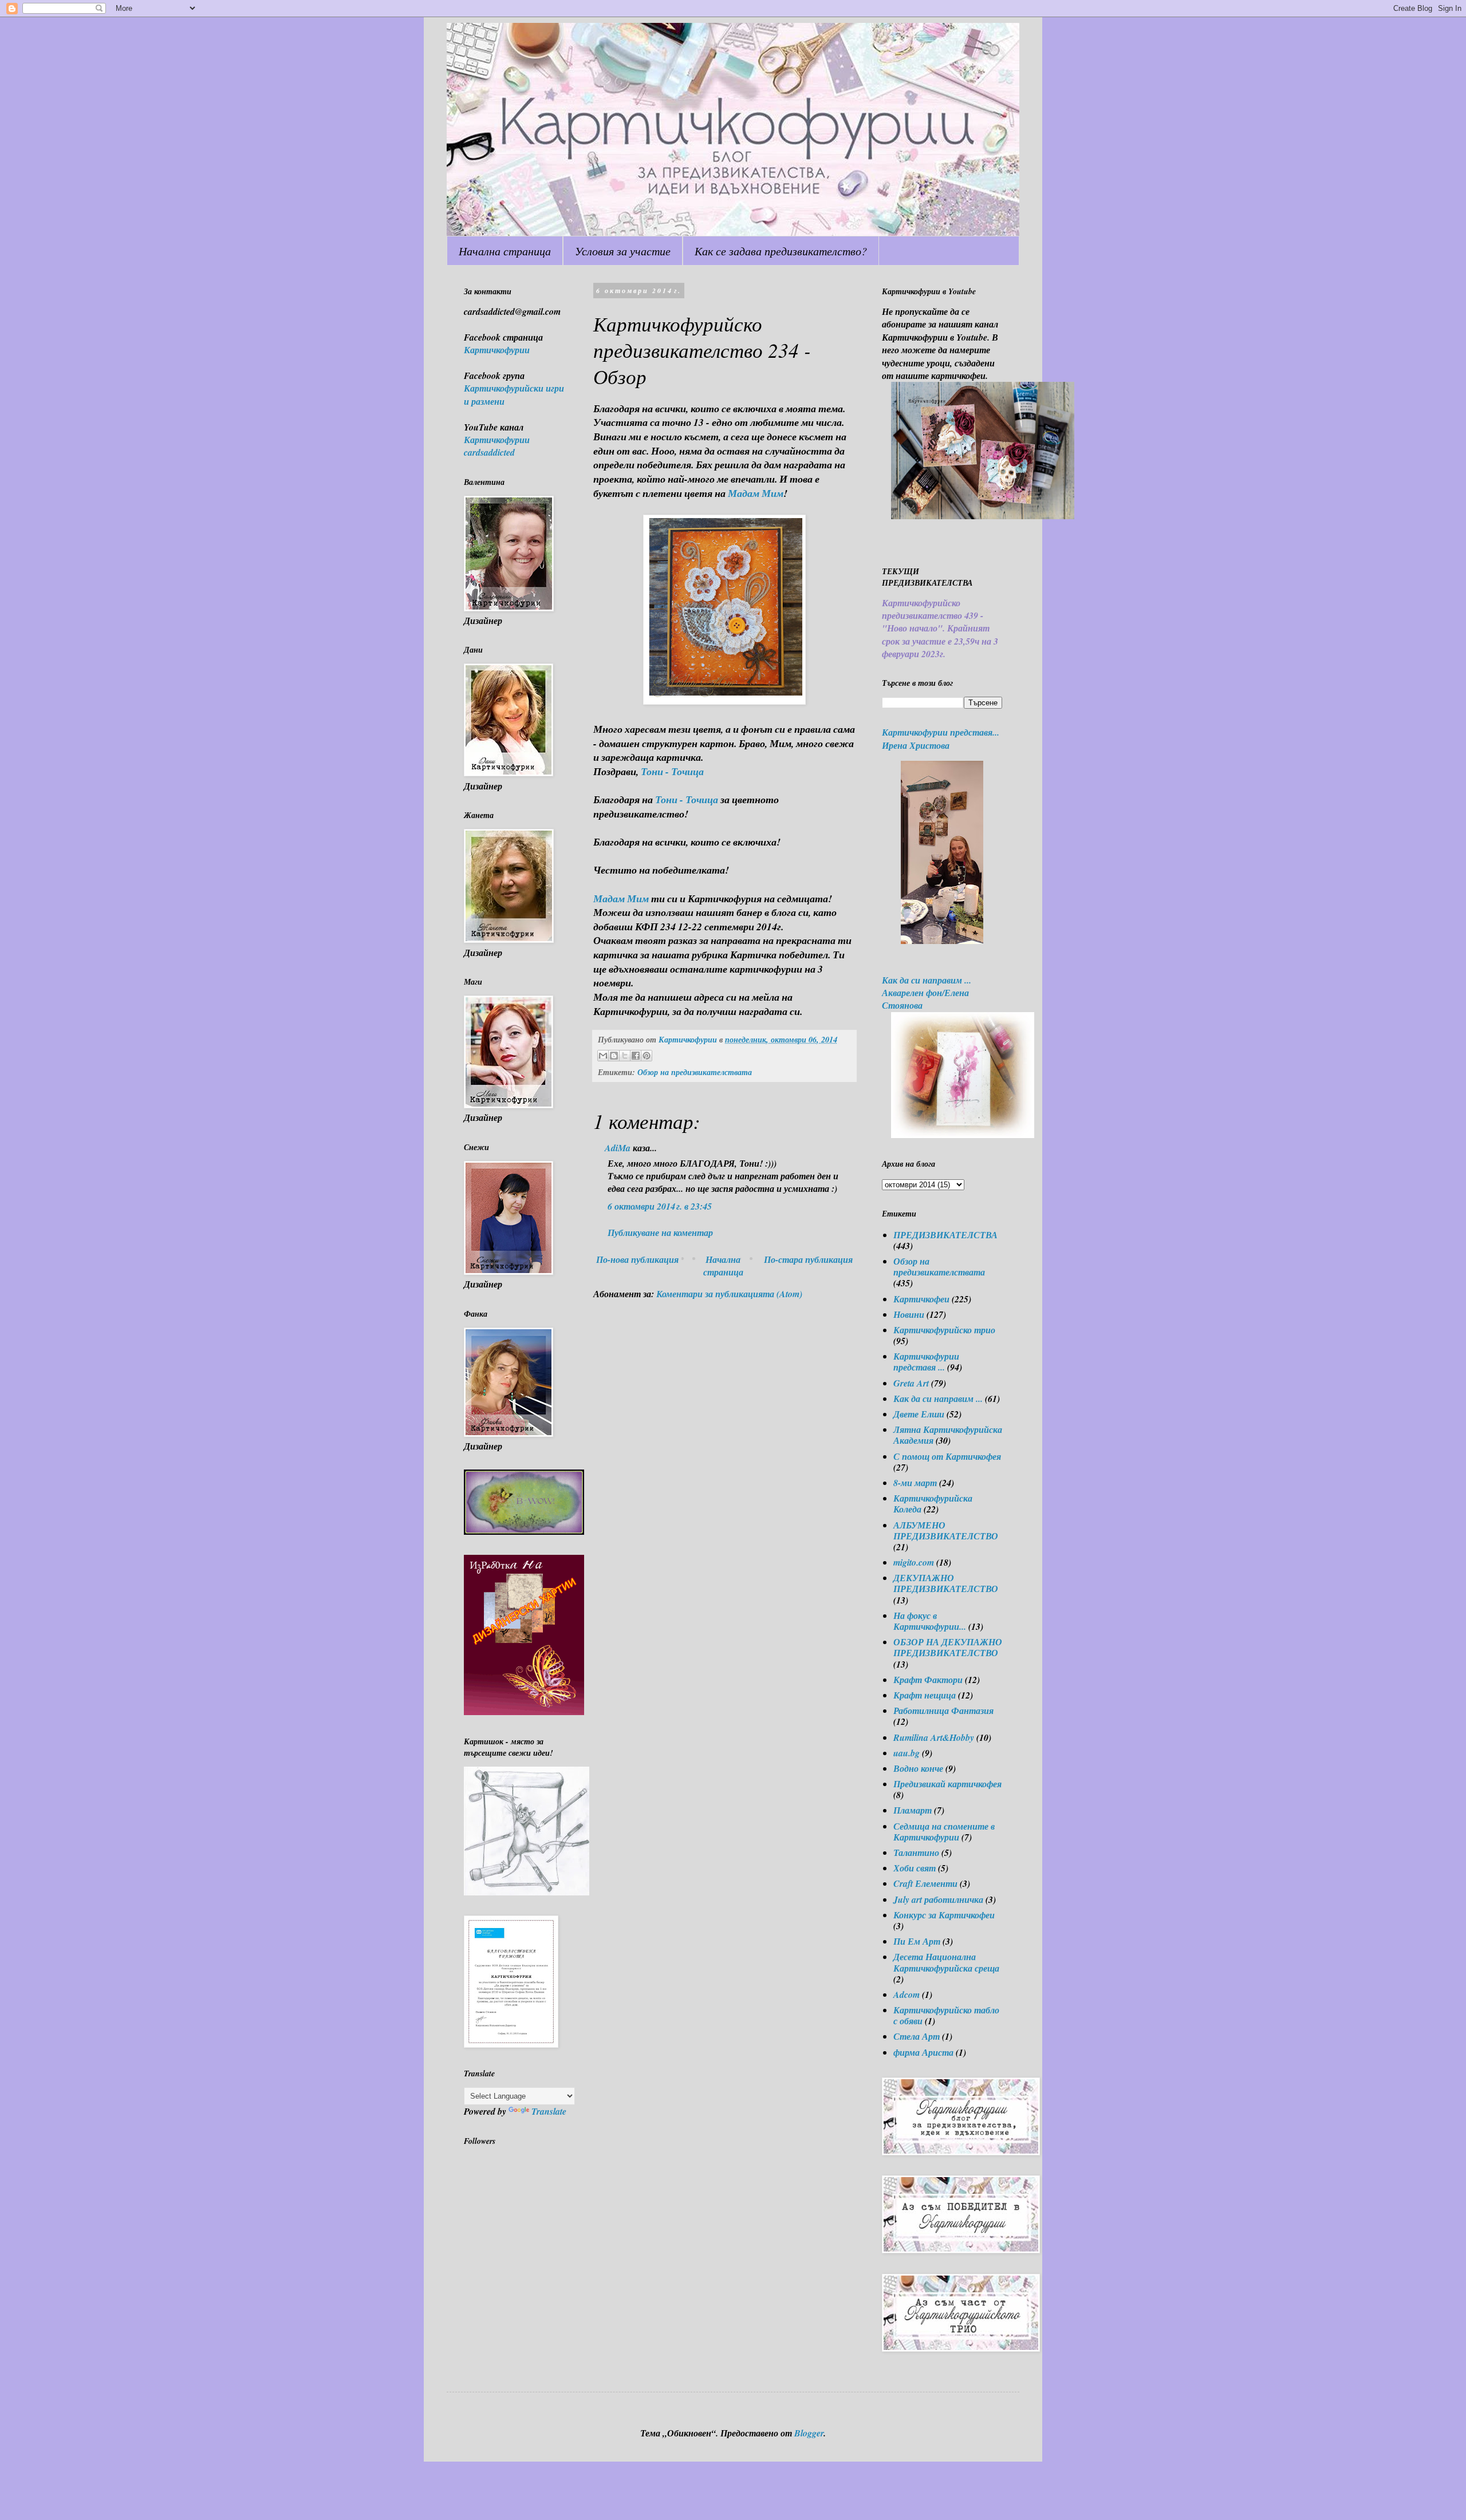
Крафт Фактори (928, 1680)
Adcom (907, 1994)
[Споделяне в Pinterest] (647, 1056)
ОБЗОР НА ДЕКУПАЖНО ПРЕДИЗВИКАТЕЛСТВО (948, 1647)
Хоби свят (915, 1868)
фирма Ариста (923, 2052)
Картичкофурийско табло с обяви (946, 2015)
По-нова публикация (637, 1259)
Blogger (809, 2433)
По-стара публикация (808, 1259)
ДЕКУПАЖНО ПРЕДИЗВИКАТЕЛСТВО (946, 1583)
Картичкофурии (497, 350)
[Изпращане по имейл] (603, 1056)
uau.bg (907, 1753)
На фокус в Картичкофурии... (930, 1621)
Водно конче (918, 1768)
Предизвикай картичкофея (947, 1784)
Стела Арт (917, 2036)
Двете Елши (919, 1414)
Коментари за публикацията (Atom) (729, 1294)
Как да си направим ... (938, 1399)
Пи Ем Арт (917, 1941)
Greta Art (911, 1383)
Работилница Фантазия (943, 1711)
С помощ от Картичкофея (947, 1456)
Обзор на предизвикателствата (695, 1072)
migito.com (914, 1562)
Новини (909, 1314)
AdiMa (618, 1148)
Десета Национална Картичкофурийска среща (946, 1962)
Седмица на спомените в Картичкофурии (944, 1832)
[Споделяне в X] (625, 1056)
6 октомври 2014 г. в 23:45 (660, 1206)
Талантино (916, 1853)
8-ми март (915, 1483)
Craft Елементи (925, 1883)
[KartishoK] (527, 1892)
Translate (549, 2111)
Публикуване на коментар (660, 1233)
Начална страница (505, 251)
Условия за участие (623, 251)
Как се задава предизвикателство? (781, 251)
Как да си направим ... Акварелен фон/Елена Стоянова (927, 993)
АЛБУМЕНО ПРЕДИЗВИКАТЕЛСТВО (946, 1530)
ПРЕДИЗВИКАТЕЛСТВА (945, 1235)
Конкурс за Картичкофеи (944, 1915)
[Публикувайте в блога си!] (614, 1056)
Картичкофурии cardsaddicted (497, 446)
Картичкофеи (921, 1299)
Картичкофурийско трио (944, 1330)
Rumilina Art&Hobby (934, 1737)
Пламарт (913, 1810)
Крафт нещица (925, 1695)
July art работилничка (938, 1899)
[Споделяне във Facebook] (636, 1056)
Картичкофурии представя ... (926, 1362)
